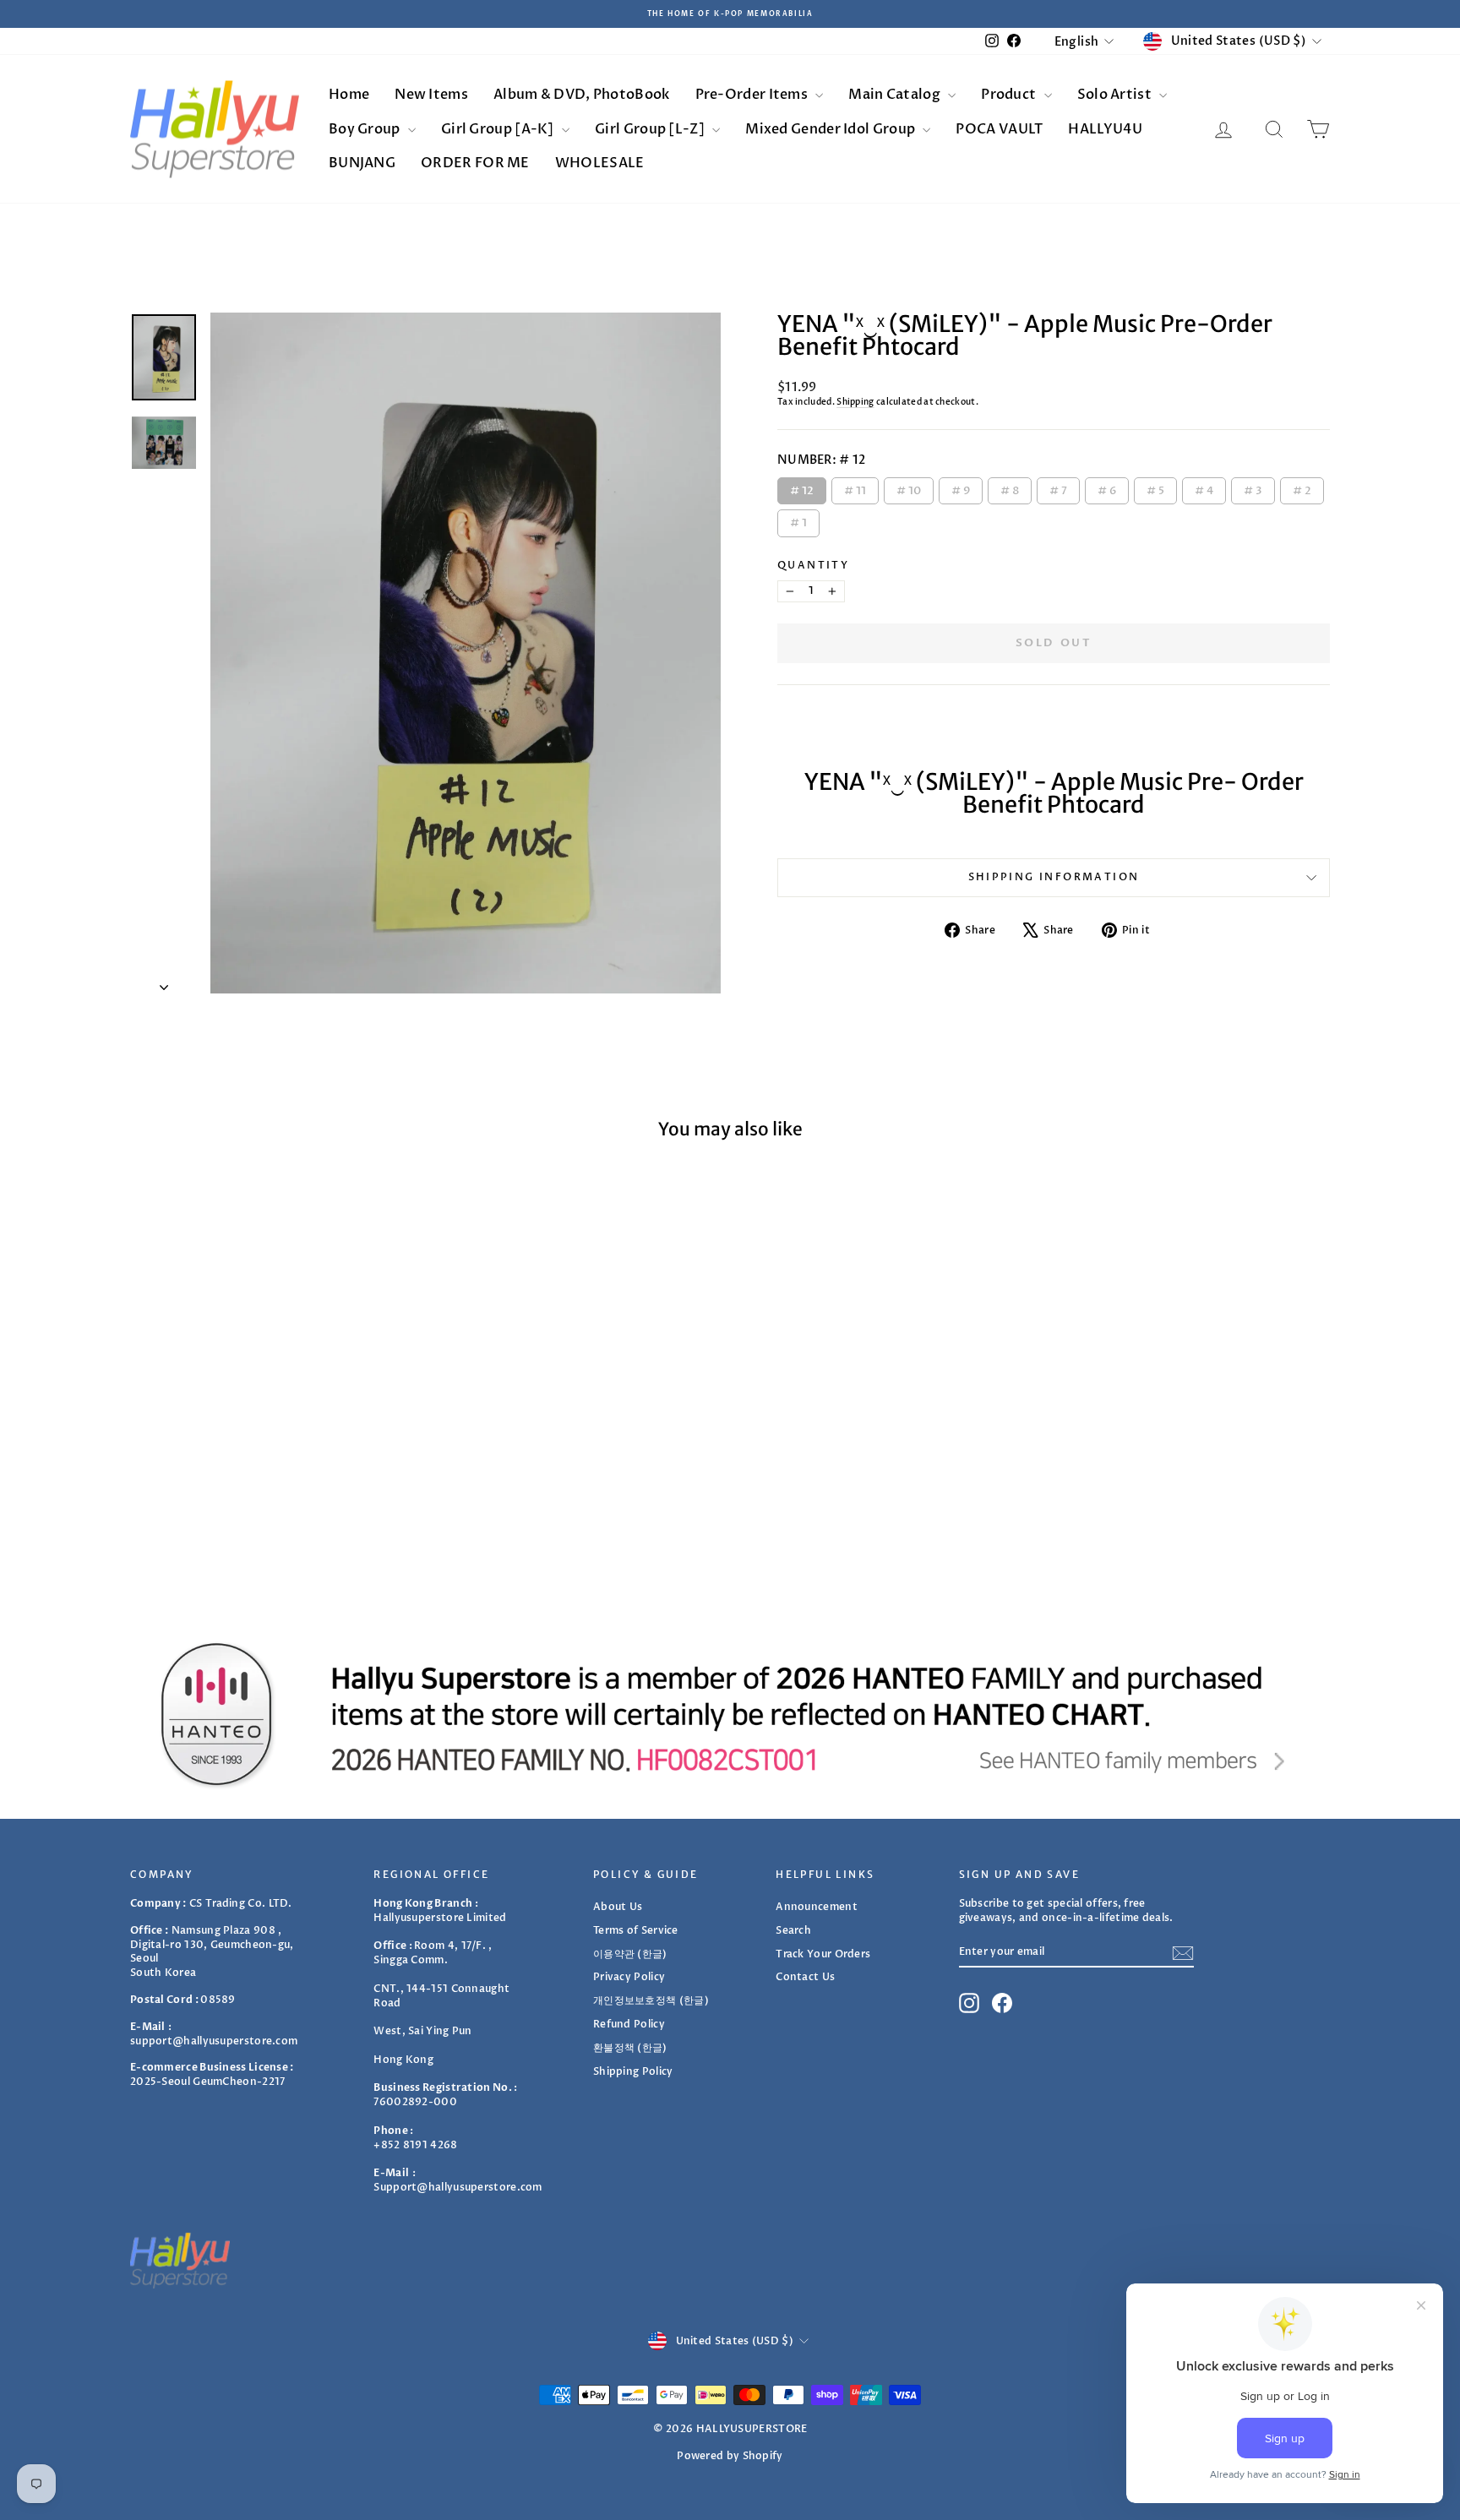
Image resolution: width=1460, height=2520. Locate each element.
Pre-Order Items (753, 95)
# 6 (1107, 488)
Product (1010, 95)
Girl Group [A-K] (499, 129)
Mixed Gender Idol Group (831, 129)
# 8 (1010, 488)
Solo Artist (1116, 95)
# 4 (1204, 488)
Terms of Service (636, 1930)
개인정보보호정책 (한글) (651, 2000)
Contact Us (805, 1977)
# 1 (798, 520)
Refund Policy (629, 2024)
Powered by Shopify (730, 2456)
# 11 (855, 488)
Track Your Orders (823, 1954)
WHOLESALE (600, 163)
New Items (431, 95)
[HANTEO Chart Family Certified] (730, 1714)
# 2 (1302, 488)
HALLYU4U (1105, 129)
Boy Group (366, 129)
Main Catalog (896, 95)
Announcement (817, 1907)
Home (349, 95)
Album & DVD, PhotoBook (582, 95)
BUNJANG (362, 163)
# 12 (802, 488)
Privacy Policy (629, 1977)
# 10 (909, 488)
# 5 (1155, 488)
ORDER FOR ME (475, 163)
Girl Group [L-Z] (651, 129)
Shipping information (1054, 877)
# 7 (1059, 488)
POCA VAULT (999, 129)
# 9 (961, 488)
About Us (618, 1907)
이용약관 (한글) (630, 1954)
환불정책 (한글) (630, 2048)
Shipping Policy (633, 2071)
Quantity (813, 565)
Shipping (855, 402)
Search (793, 1930)
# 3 (1253, 488)
